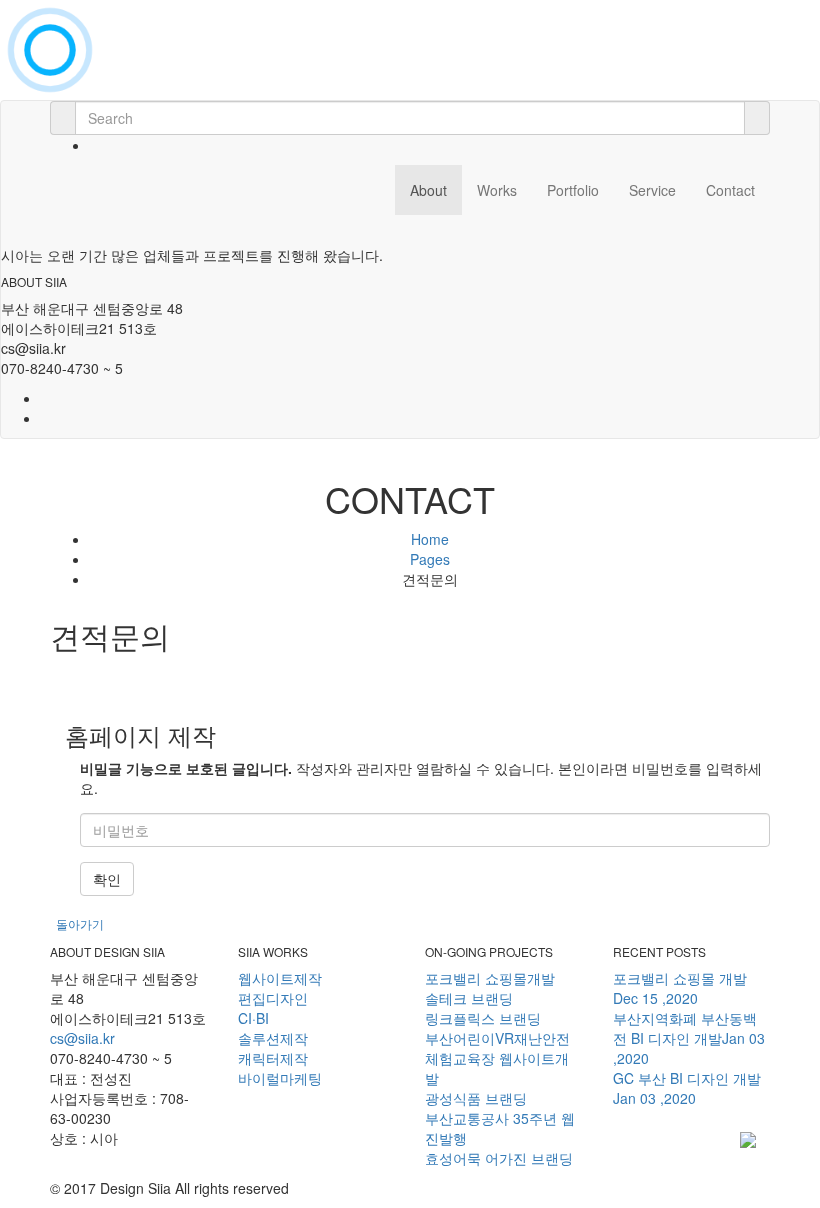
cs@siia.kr (82, 1038)
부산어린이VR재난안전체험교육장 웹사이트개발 (497, 1058)
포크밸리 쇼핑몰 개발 (680, 988)
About (428, 190)
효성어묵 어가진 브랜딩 (499, 1158)
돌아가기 (80, 923)
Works (497, 190)
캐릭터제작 (273, 1058)
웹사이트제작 (280, 978)
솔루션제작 (273, 1038)
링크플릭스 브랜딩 (483, 1018)
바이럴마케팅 (280, 1078)
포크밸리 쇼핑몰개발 (490, 978)
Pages (430, 559)
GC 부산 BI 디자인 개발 (687, 1088)
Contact (730, 190)
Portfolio (573, 190)
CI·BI (253, 1018)
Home (430, 539)
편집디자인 (273, 998)
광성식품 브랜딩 (476, 1098)
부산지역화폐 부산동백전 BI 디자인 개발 (689, 1038)
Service (652, 190)
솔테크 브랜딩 (469, 998)
